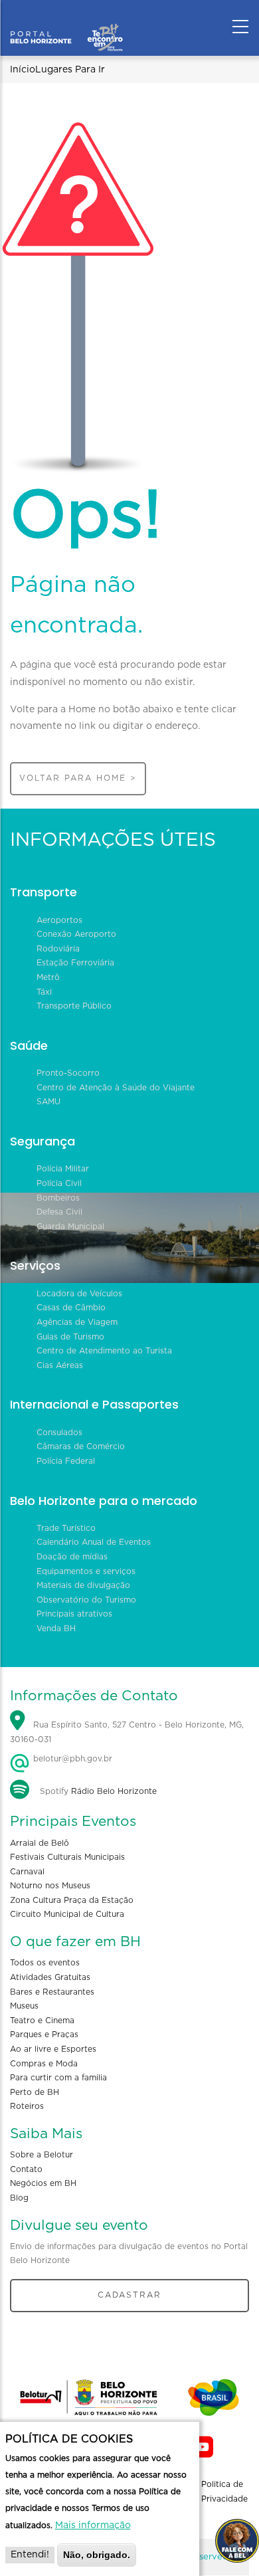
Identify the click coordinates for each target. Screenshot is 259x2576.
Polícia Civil (59, 1183)
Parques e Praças (44, 2034)
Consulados (59, 1433)
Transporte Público (74, 1006)
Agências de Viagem (77, 1322)
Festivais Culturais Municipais (67, 1857)
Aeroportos (59, 920)
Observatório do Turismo (86, 1600)
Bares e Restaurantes (52, 1992)
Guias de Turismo (70, 1337)
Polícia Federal (66, 1461)
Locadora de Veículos (79, 1294)
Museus (24, 2006)
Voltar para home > (78, 778)
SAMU (48, 1102)
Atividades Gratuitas (50, 1977)
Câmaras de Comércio (81, 1446)
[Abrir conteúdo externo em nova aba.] (203, 2447)
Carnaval (27, 1872)
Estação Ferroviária (75, 963)
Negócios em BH (43, 2183)
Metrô (48, 977)
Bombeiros (58, 1198)
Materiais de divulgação (83, 1585)
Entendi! (30, 2555)
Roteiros (27, 2106)
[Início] (66, 23)
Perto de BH (35, 2092)
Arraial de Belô (40, 1843)
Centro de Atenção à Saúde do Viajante (116, 1088)
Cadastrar (129, 2295)
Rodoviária (58, 949)
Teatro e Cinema (42, 2021)
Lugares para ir (70, 70)
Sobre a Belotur (42, 2155)
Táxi (44, 992)
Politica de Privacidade (224, 2492)
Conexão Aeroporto (76, 934)
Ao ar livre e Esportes (53, 2049)
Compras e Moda (44, 2064)
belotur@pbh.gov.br (71, 1759)
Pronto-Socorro (68, 1073)
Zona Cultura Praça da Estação (72, 1900)
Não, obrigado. (97, 2555)
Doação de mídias (72, 1557)
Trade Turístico (66, 1528)
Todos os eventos (45, 1963)
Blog (19, 2198)
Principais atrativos (74, 1614)
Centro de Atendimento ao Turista (104, 1351)
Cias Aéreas (60, 1365)
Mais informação (93, 2526)
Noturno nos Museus (50, 1886)
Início (23, 70)
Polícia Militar (63, 1169)
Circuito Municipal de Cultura (67, 1914)
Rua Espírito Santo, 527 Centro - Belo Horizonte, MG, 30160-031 (127, 1732)
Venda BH (56, 1629)
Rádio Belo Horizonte (114, 1791)
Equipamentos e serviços (86, 1571)
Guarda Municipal (70, 1227)
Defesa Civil (59, 1212)
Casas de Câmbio (71, 1308)
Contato (26, 2169)
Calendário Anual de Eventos (94, 1542)
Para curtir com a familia (58, 2078)
